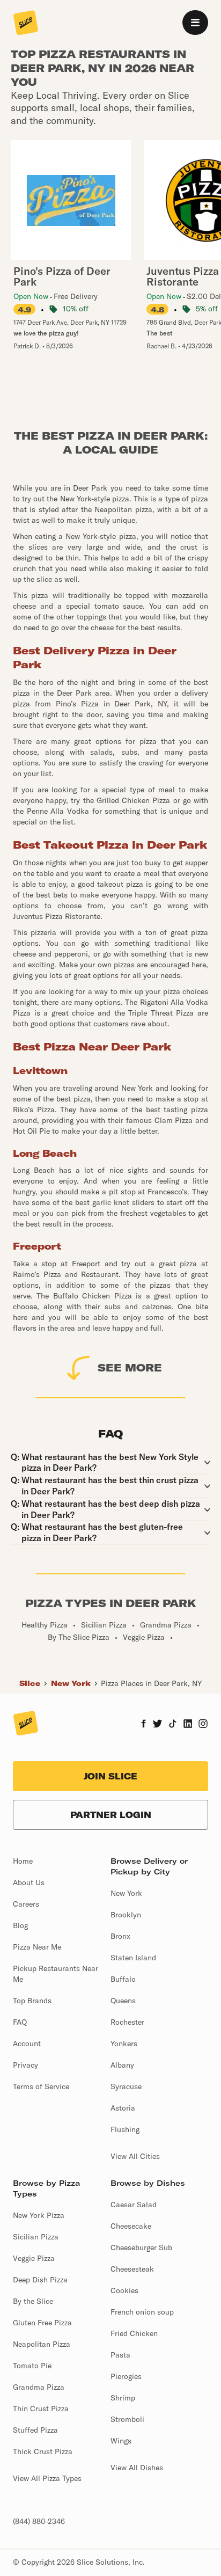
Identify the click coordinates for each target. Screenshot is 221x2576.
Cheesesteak (132, 2269)
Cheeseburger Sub (141, 2247)
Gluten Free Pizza (42, 2323)
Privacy (25, 2065)
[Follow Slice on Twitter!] (157, 1725)
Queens (123, 2001)
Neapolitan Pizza (42, 2344)
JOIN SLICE (110, 1776)
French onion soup (142, 2312)
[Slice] (26, 24)
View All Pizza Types (47, 2478)
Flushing (125, 2129)
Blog (20, 1925)
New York (71, 1683)
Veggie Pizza (34, 2258)
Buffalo (123, 1979)
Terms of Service (41, 2086)
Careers (26, 1904)
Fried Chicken (134, 2333)
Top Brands (32, 2001)
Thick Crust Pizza (43, 2451)
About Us (29, 1882)
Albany (122, 2065)
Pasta (120, 2355)
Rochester (127, 2022)
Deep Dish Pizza (40, 2280)
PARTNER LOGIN (111, 1815)
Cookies (124, 2290)
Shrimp (123, 2398)
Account (27, 2044)
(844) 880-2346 (39, 2521)
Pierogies (126, 2376)
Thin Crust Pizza (41, 2409)
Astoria (123, 2108)
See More (130, 1367)
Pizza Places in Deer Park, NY (151, 1683)
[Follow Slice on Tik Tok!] (173, 1725)
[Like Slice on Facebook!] (143, 1725)
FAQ (20, 2022)
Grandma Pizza (39, 2387)
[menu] (195, 23)
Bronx (120, 1936)
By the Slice (33, 2301)
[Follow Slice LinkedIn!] (188, 1725)
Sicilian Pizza (36, 2237)
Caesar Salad (134, 2205)
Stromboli (127, 2419)
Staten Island (133, 1958)
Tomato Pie (32, 2366)
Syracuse (126, 2086)
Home (23, 1861)
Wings (121, 2441)
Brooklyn (126, 1915)
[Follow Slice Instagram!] (203, 1725)
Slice (30, 1683)
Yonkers (124, 2044)
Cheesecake (131, 2226)
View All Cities (135, 2156)
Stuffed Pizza (35, 2430)
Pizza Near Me (37, 1947)
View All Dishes (137, 2468)
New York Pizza (39, 2215)
